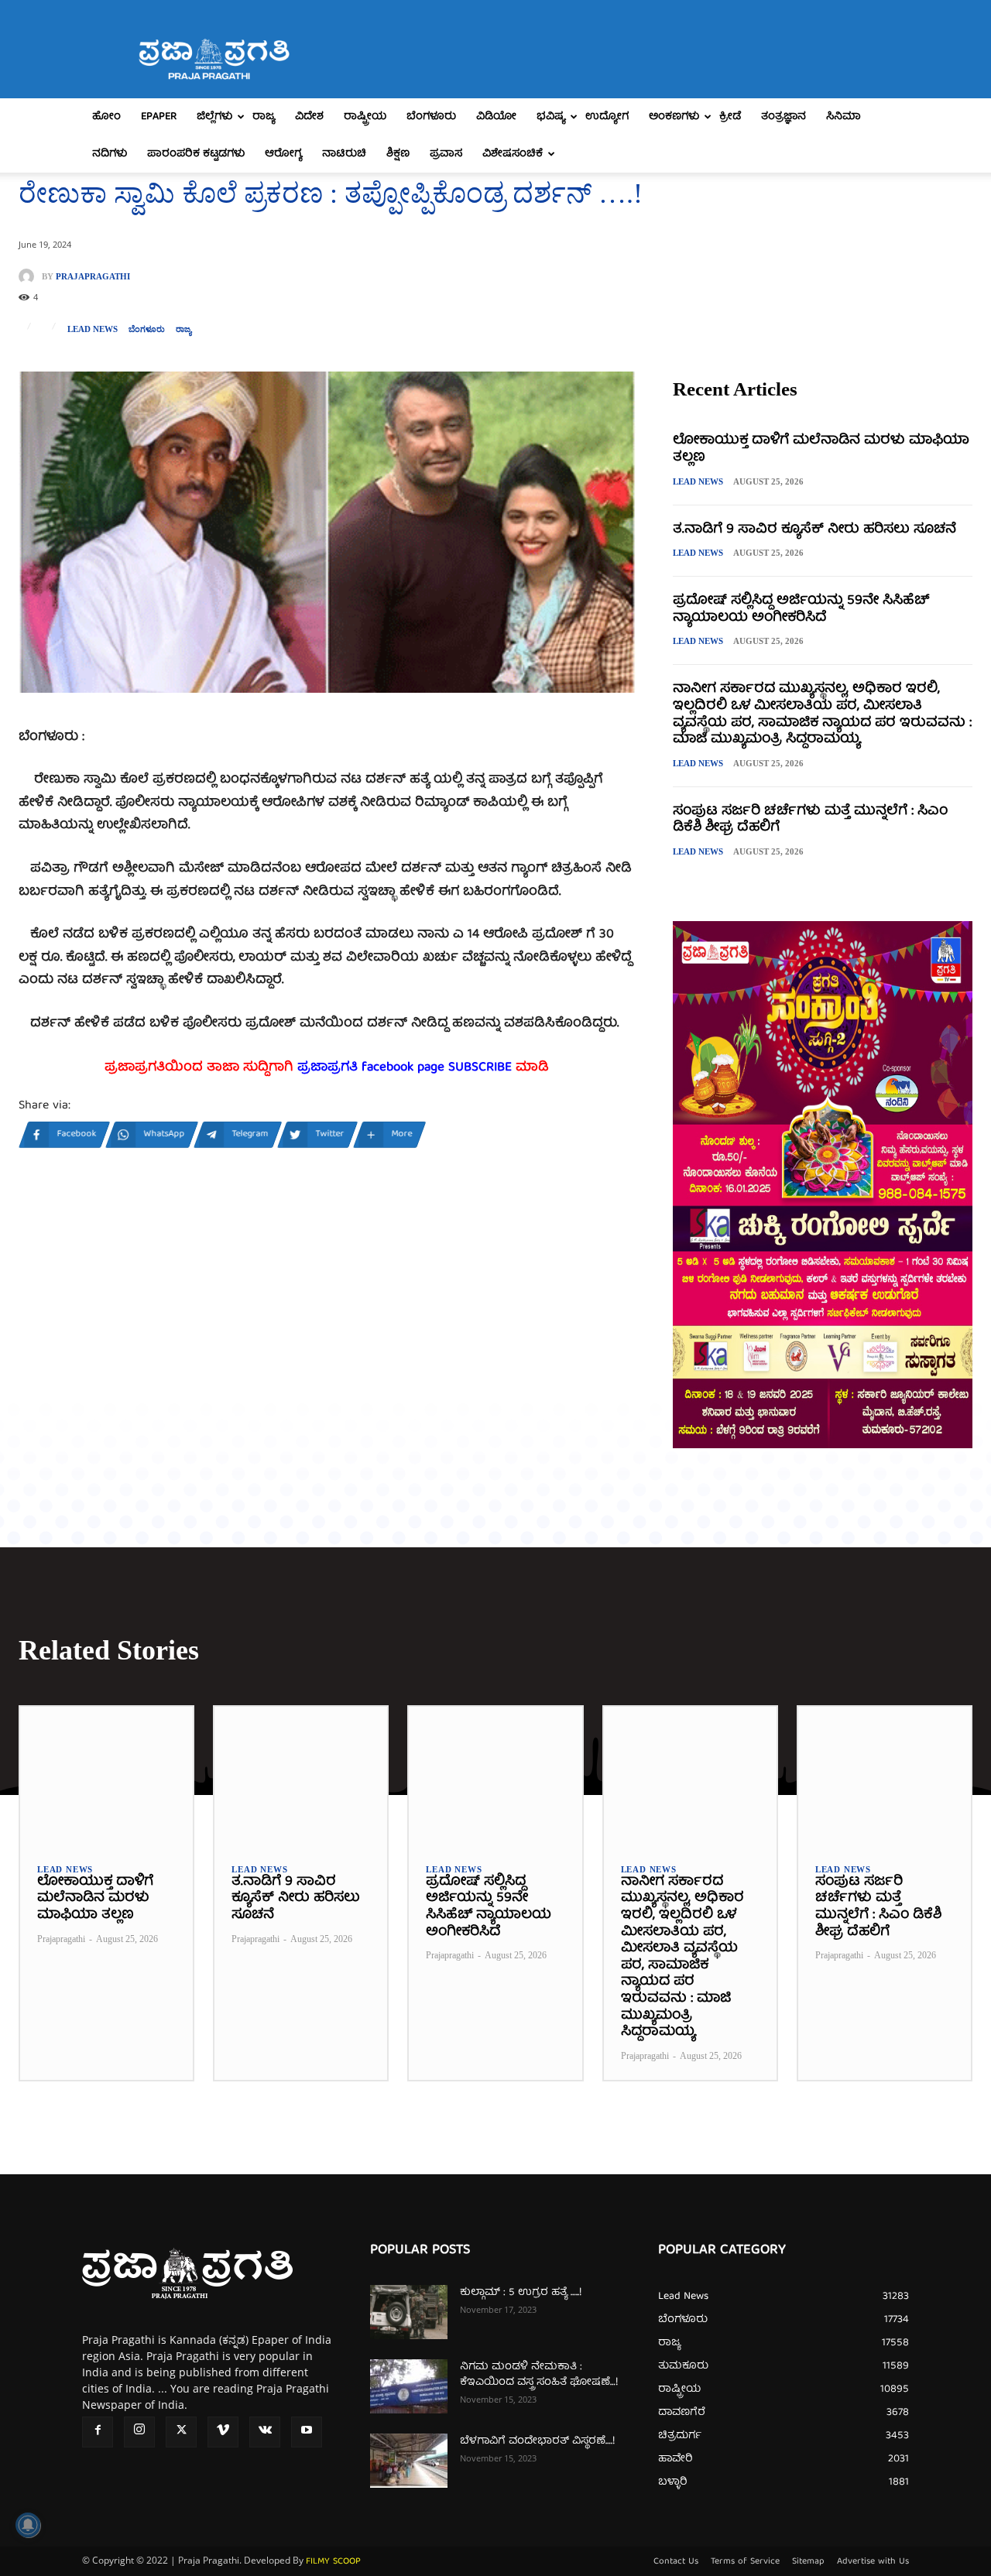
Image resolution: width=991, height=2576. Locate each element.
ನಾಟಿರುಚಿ (344, 154)
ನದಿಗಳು (110, 154)
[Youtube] (307, 2432)
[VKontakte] (265, 2432)
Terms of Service (745, 2562)
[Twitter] (181, 2432)
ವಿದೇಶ (309, 117)
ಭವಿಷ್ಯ (551, 117)
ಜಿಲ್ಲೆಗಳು (214, 117)
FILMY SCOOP (333, 2562)
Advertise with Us (873, 2562)
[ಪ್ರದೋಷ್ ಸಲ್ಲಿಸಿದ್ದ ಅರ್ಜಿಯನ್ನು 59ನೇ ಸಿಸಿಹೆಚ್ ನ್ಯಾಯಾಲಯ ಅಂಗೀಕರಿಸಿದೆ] (495, 1776)
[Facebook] (98, 2432)
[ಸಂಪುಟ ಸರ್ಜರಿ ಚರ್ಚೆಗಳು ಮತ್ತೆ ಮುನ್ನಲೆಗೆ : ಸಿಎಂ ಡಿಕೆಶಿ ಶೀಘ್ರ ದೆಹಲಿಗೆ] (885, 1776)
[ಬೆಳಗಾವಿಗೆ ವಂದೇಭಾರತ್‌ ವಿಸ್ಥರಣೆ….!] (409, 2461)
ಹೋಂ (106, 117)
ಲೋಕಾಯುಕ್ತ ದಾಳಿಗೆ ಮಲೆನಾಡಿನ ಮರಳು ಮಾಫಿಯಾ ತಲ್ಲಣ (821, 449)
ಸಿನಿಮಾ (844, 117)
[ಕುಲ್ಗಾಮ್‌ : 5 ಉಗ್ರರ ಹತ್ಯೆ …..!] (409, 2312)
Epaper (159, 117)
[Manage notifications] (28, 2525)
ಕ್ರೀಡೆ (730, 117)
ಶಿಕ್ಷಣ (398, 154)
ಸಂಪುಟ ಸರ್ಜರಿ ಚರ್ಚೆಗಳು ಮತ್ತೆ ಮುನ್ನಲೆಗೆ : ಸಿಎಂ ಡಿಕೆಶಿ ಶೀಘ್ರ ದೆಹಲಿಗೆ (810, 820)
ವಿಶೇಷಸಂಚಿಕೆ (513, 154)
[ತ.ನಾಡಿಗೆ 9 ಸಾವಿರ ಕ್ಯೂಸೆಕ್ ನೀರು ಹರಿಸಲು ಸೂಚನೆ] (301, 1776)
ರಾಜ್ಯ (264, 117)
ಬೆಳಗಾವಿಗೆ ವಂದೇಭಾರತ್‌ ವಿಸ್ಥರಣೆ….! (537, 2441)
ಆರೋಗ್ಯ (283, 154)
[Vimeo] (223, 2432)
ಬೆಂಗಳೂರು (431, 117)
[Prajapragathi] (30, 276)
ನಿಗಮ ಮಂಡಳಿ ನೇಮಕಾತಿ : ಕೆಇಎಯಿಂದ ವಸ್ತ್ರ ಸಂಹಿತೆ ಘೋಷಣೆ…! (539, 2375)
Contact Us (676, 2562)
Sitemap (808, 2562)
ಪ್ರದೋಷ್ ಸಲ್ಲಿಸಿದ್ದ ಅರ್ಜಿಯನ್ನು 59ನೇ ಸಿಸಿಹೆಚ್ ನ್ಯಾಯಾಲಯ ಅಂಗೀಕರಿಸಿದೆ (801, 610)
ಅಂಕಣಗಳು (674, 117)
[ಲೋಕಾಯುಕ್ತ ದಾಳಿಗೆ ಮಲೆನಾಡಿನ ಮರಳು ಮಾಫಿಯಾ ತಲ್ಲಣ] (106, 1776)
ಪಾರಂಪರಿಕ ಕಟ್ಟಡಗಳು (196, 154)
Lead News (93, 329)
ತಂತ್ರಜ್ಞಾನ (784, 117)
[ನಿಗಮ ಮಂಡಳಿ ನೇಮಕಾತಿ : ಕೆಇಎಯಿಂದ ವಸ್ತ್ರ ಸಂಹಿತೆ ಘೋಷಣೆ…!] (409, 2386)
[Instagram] (139, 2432)
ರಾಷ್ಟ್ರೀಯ (365, 117)
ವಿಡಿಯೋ (496, 117)
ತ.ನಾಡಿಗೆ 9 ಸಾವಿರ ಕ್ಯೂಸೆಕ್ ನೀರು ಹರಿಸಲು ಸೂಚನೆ (814, 530)
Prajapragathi (93, 277)
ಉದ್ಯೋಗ (607, 117)
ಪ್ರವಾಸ (446, 154)
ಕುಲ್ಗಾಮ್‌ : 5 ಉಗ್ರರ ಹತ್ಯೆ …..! (521, 2293)
